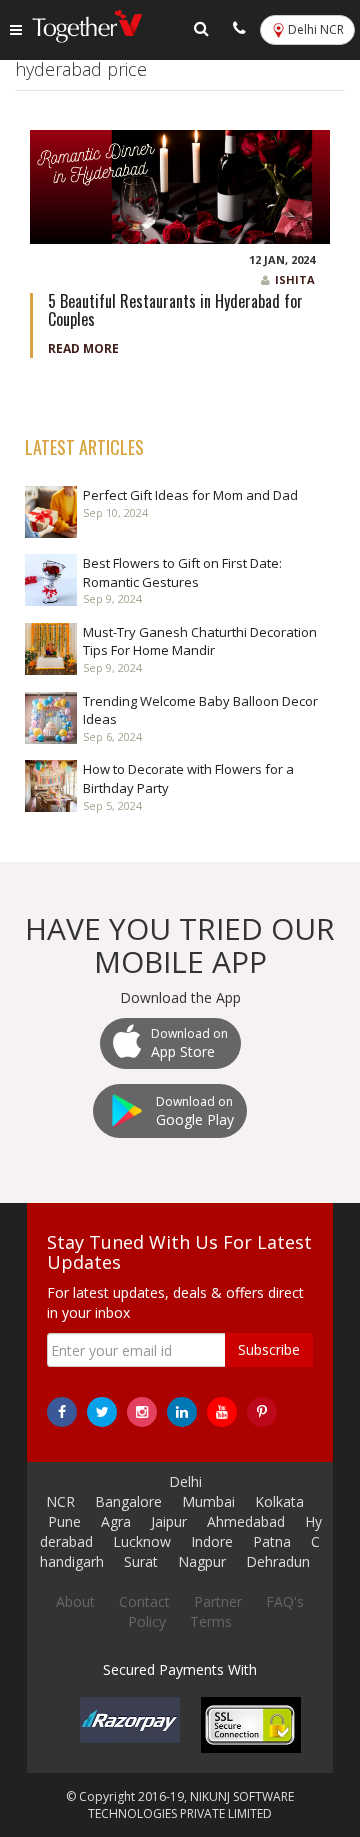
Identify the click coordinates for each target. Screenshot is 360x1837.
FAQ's (285, 1601)
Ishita (295, 279)
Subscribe (269, 1349)
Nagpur (202, 1561)
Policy (147, 1621)
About (75, 1601)
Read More (83, 348)
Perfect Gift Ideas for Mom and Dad (190, 495)
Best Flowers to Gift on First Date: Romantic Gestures (182, 572)
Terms (211, 1621)
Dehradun (278, 1561)
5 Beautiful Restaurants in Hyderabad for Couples (175, 310)
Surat (141, 1561)
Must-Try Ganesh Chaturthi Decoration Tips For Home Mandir (200, 641)
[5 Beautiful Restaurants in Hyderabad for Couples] (180, 184)
